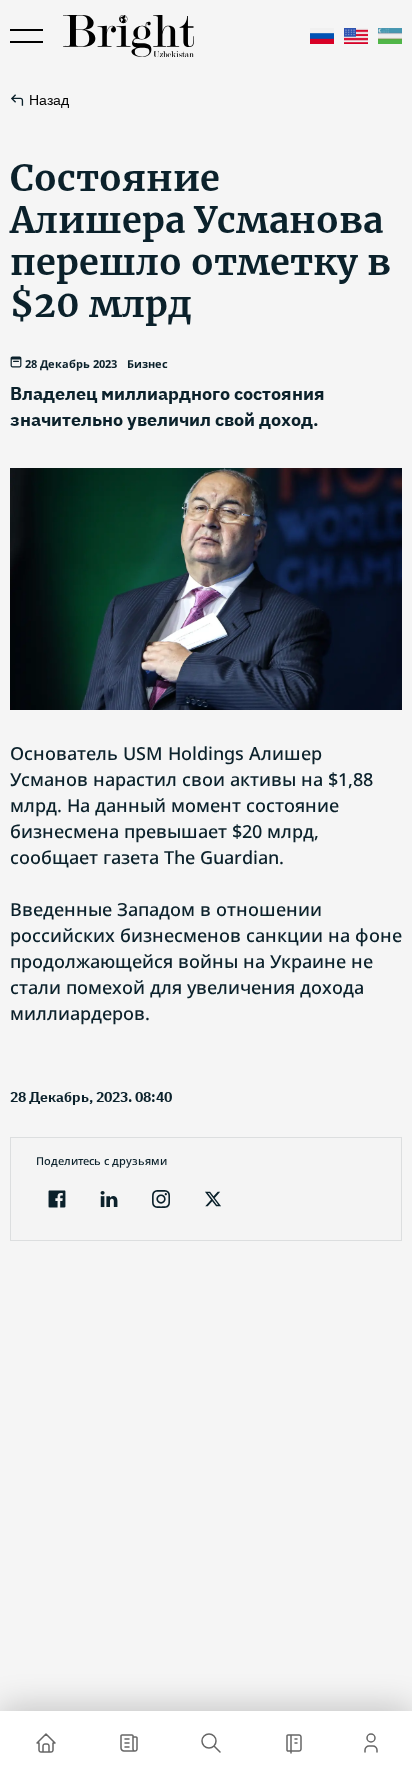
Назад (49, 100)
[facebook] (57, 1201)
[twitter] (213, 1201)
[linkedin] (109, 1201)
